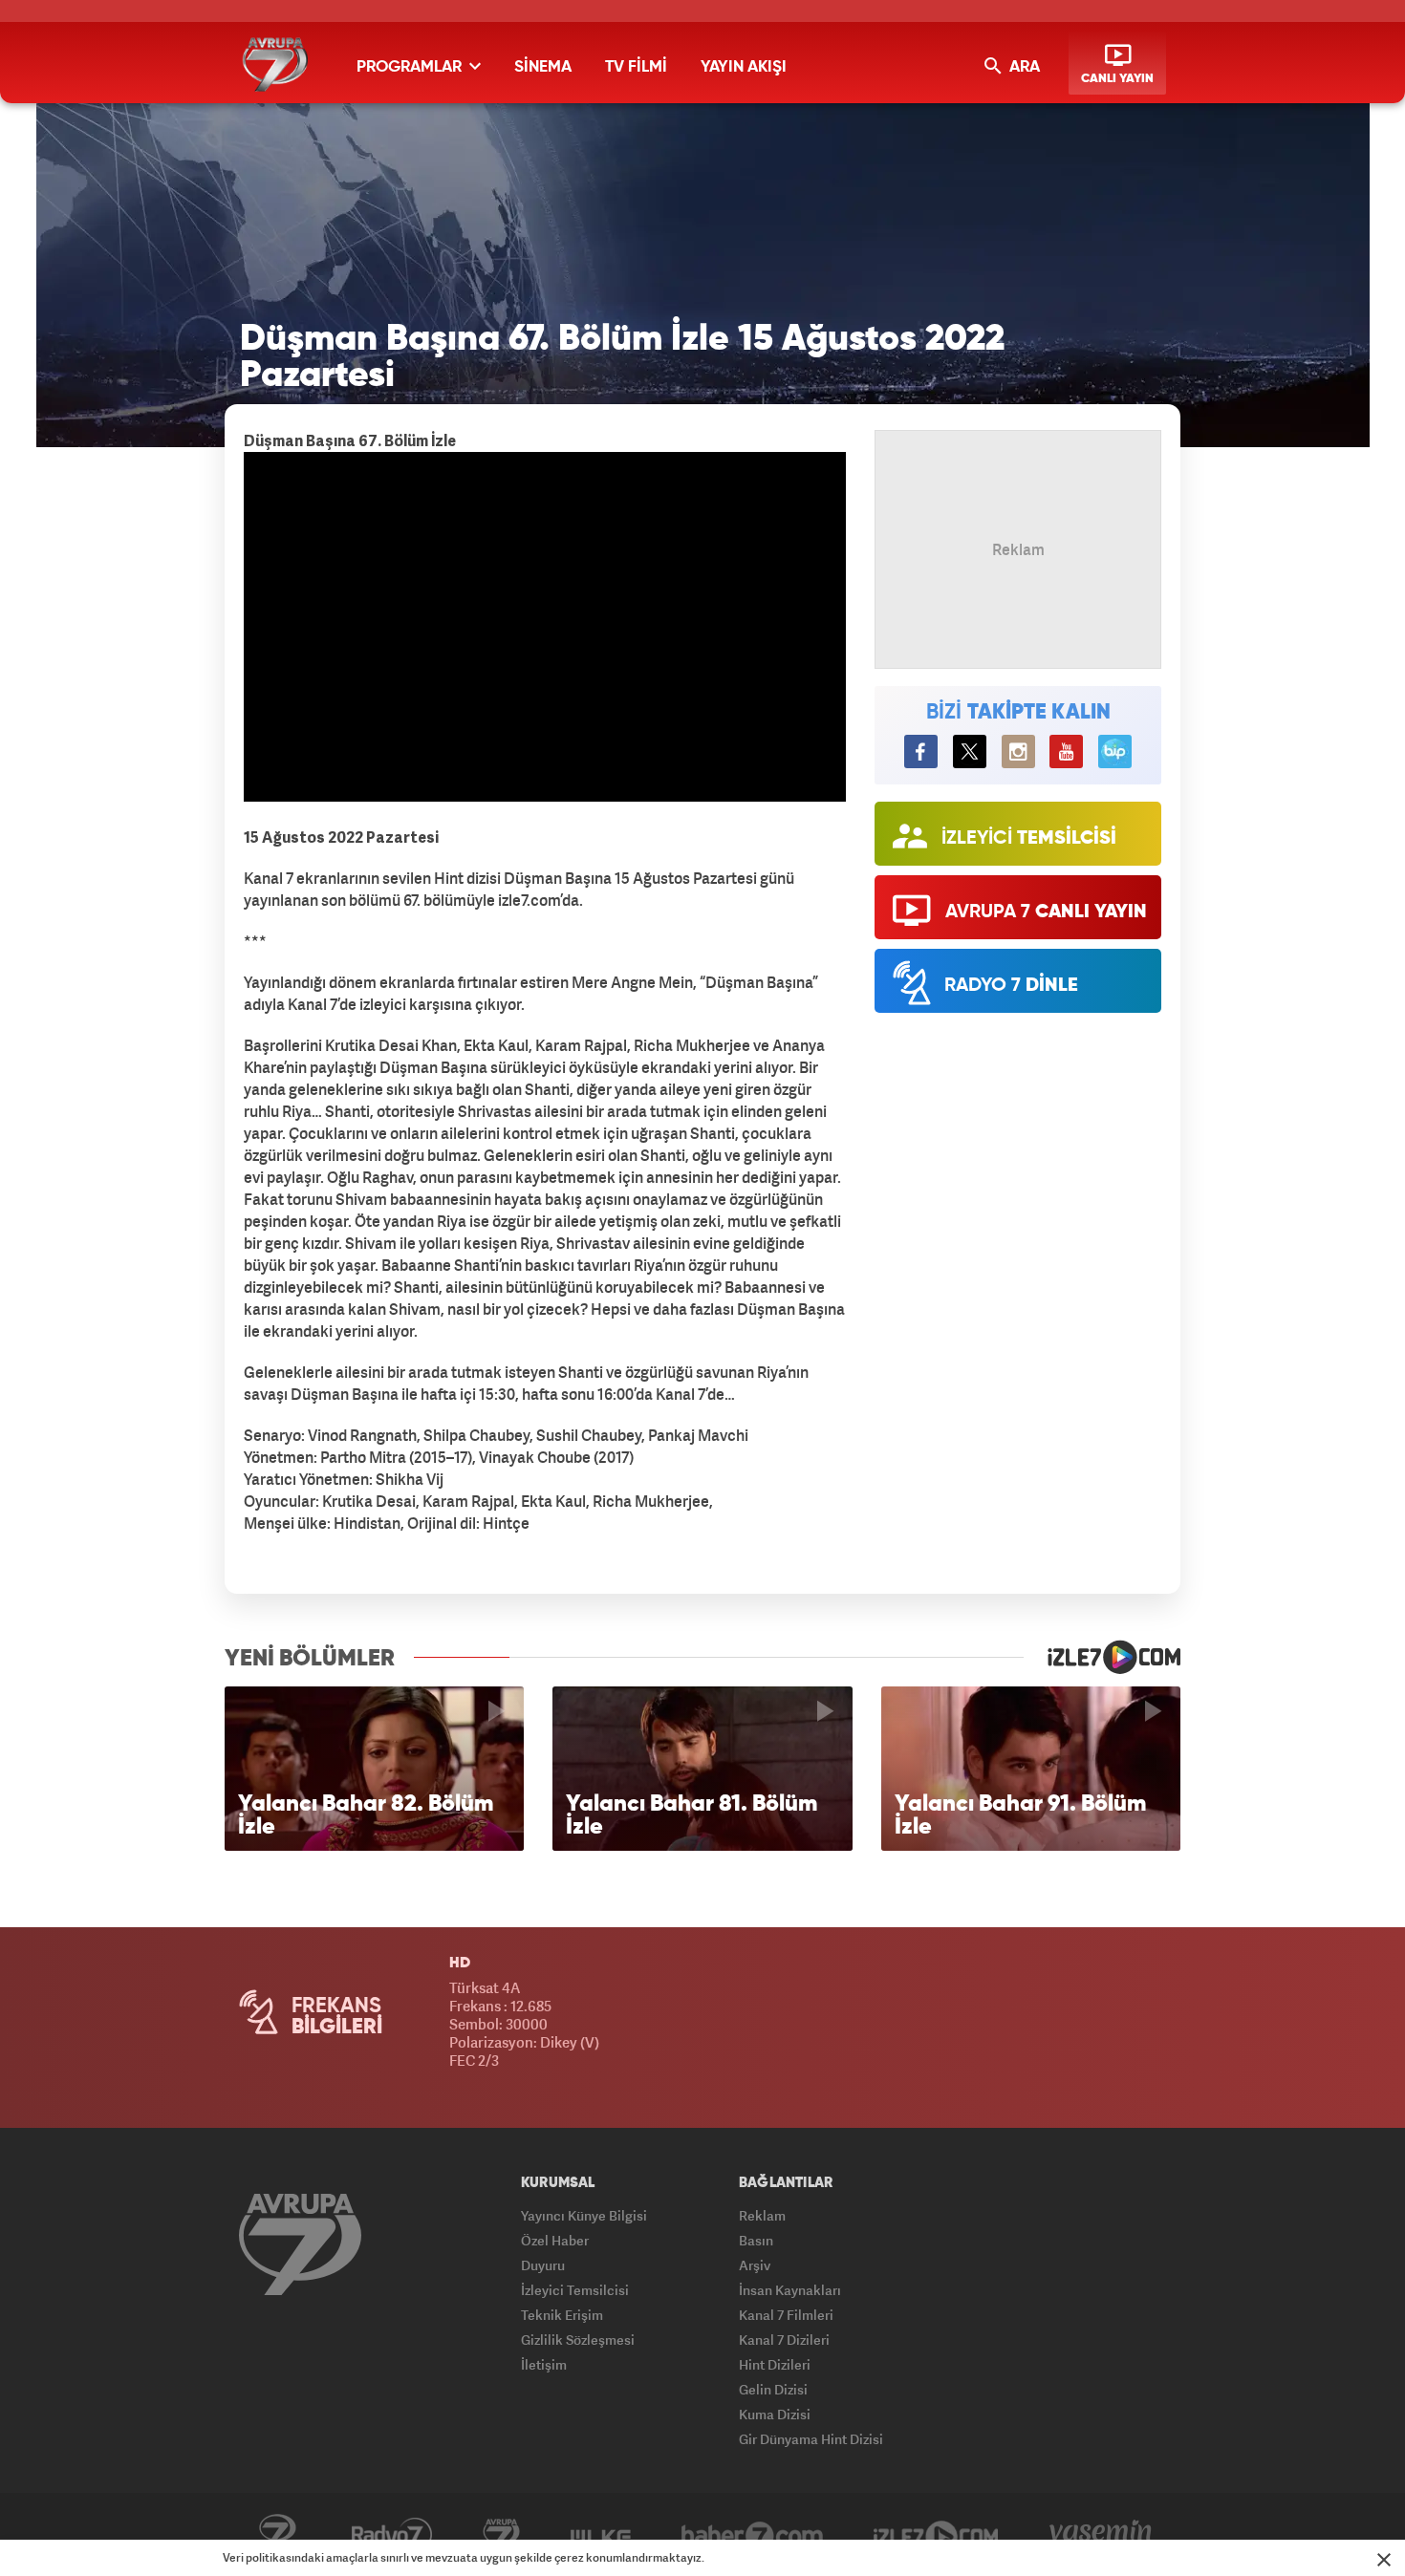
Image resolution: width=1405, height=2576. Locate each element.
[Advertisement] (129, 745)
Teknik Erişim (562, 2315)
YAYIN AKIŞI (744, 67)
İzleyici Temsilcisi (575, 2290)
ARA (1023, 67)
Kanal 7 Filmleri (786, 2315)
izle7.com (1102, 1657)
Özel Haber (555, 2240)
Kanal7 (277, 2535)
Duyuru (543, 2265)
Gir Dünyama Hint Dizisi (811, 2439)
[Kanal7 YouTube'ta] (1066, 751)
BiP (1115, 751)
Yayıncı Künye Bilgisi (584, 2215)
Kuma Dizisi (775, 2414)
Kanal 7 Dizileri (784, 2340)
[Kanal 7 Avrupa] (301, 2244)
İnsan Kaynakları (790, 2290)
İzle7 (936, 2535)
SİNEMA (543, 67)
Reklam (762, 2215)
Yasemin (1101, 2535)
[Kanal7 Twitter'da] (970, 751)
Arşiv (755, 2265)
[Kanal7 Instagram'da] (1018, 751)
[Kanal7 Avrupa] (275, 64)
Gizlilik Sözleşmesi (578, 2340)
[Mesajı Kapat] (1384, 2560)
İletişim (544, 2364)
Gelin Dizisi (773, 2389)
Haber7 (752, 2535)
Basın (756, 2240)
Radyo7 (392, 2535)
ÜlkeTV (601, 2535)
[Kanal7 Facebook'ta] (921, 751)
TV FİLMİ (636, 67)
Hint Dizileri (775, 2364)
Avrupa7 (501, 2535)
